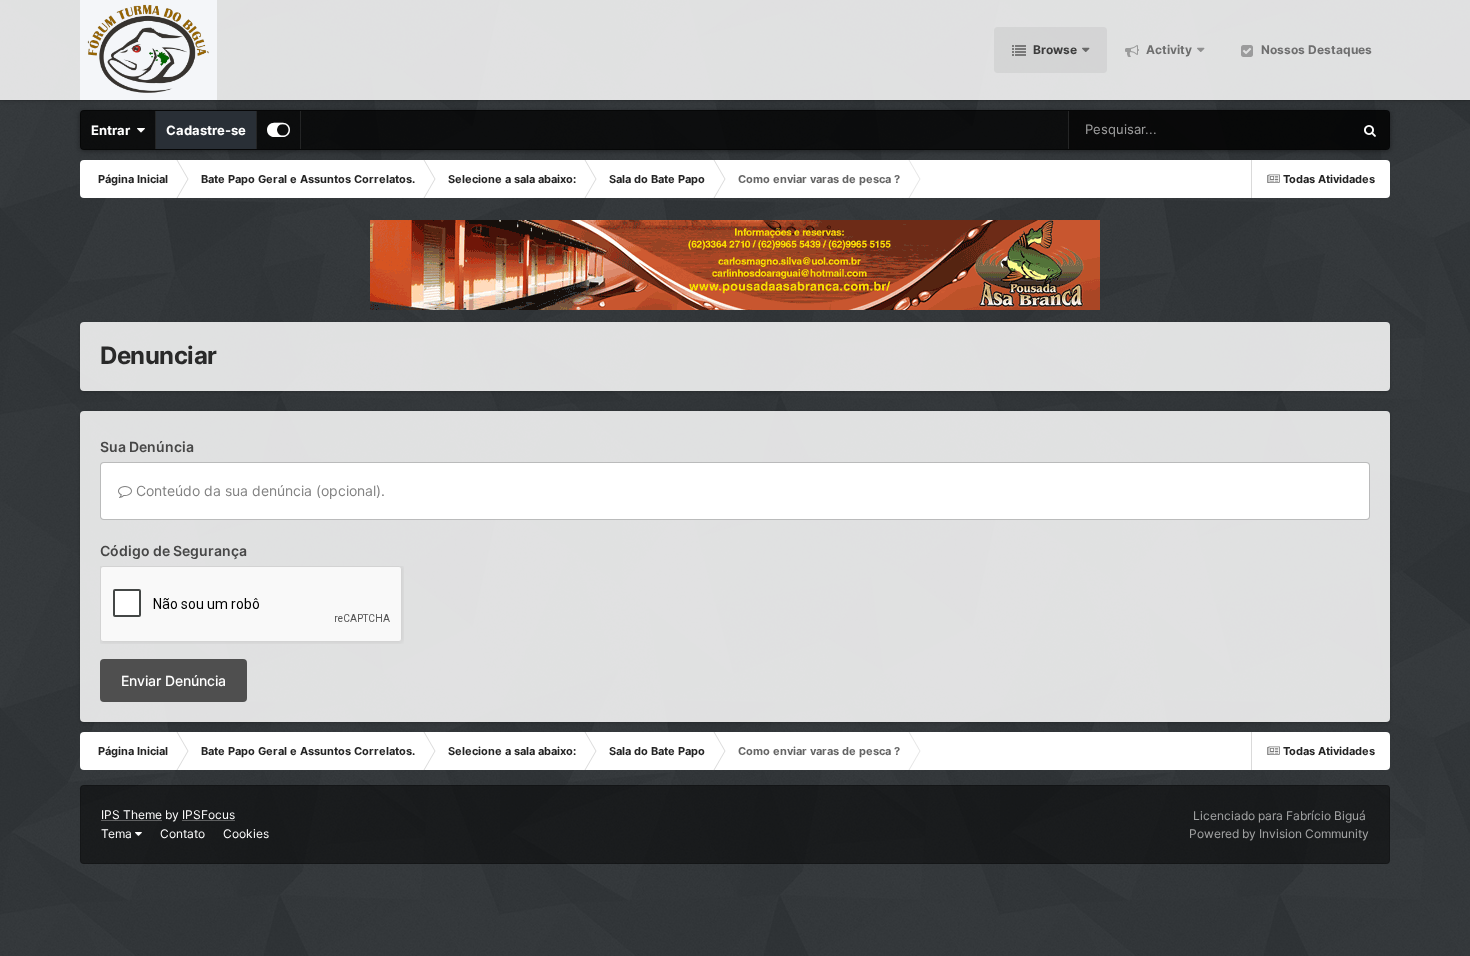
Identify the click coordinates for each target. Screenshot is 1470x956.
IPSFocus (208, 814)
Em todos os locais (1272, 129)
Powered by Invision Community (1279, 833)
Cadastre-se (206, 130)
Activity (1167, 49)
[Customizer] (278, 130)
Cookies (246, 833)
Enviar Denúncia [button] (173, 680)
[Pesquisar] (1370, 130)
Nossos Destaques (1315, 49)
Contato (182, 833)
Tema (118, 833)
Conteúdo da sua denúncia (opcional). (258, 490)
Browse (1053, 49)
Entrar (113, 130)
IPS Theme (131, 814)
